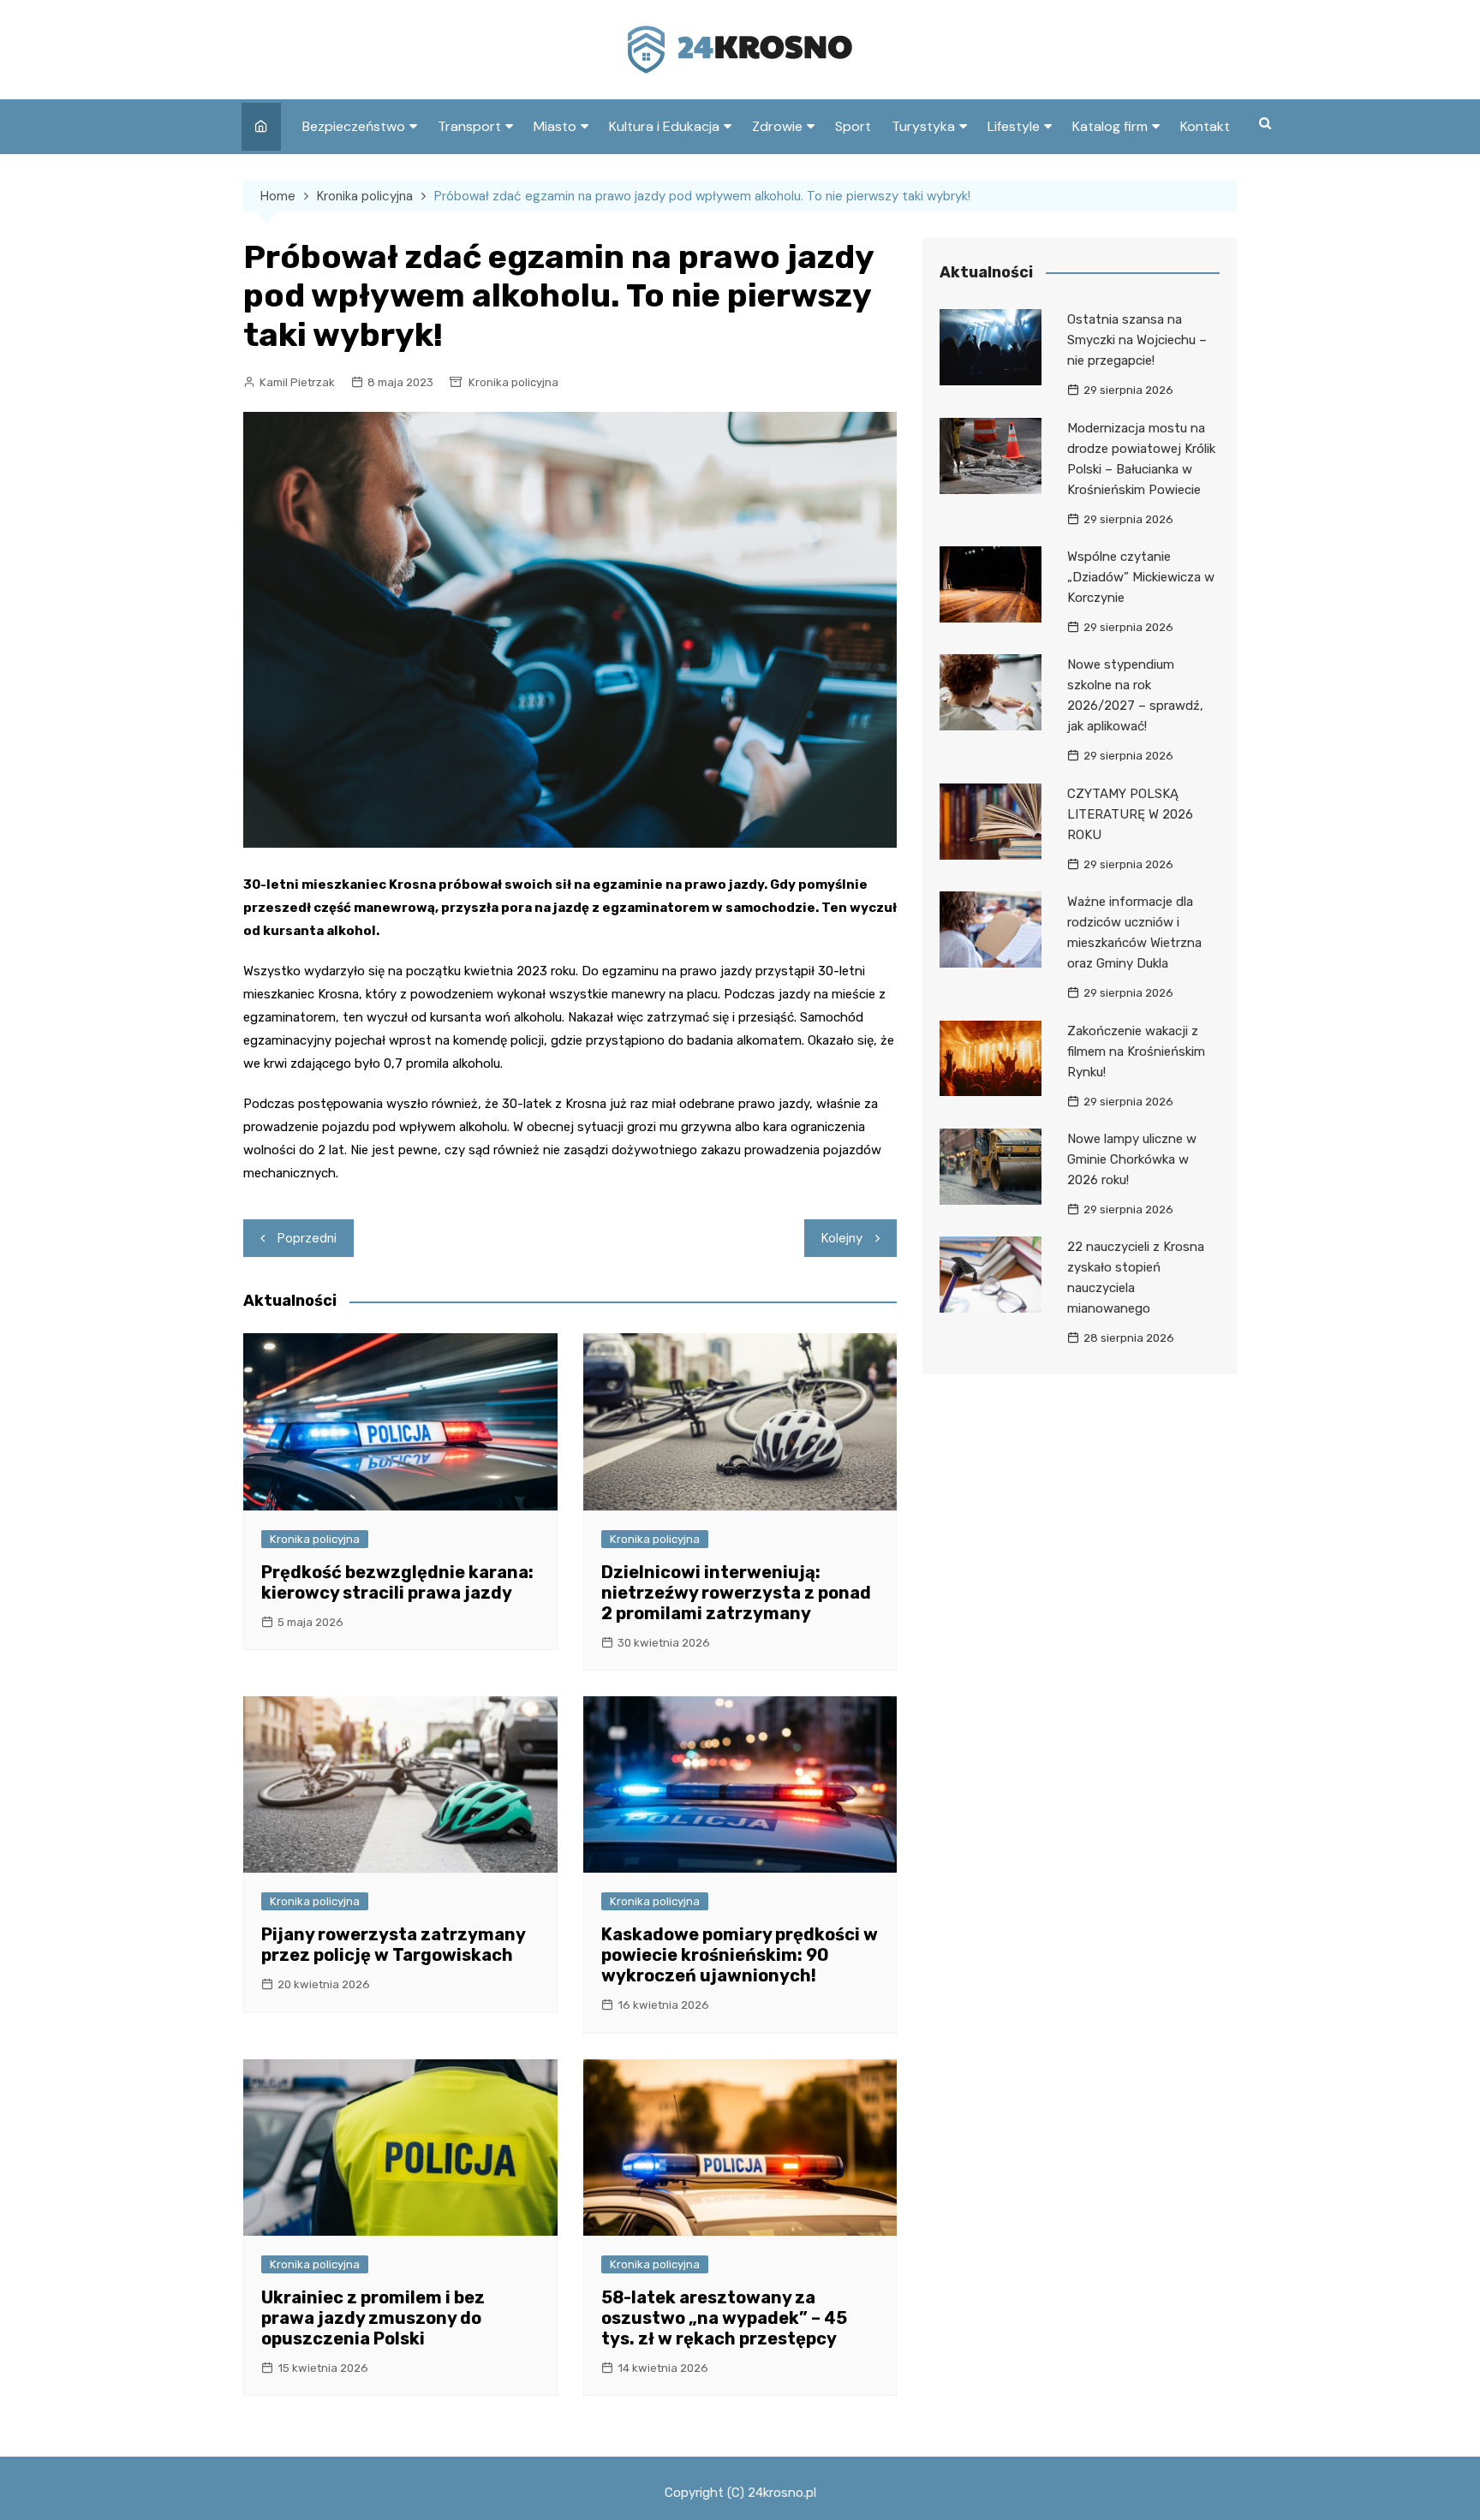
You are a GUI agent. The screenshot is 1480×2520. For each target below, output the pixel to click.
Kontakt (1205, 126)
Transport (469, 126)
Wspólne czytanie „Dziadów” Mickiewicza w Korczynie (1141, 577)
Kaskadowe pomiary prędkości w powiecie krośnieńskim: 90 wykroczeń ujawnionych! (740, 1955)
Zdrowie (777, 126)
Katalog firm (1110, 126)
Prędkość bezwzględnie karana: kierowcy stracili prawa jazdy (397, 1582)
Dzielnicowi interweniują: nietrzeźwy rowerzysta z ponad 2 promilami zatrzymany (736, 1593)
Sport (853, 126)
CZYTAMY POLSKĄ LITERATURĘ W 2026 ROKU (1130, 814)
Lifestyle (1014, 126)
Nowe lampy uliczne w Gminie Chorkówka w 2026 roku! (1132, 1159)
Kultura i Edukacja (664, 126)
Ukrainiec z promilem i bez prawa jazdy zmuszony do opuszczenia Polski (373, 2318)
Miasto (555, 126)
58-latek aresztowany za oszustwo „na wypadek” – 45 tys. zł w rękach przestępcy (724, 2318)
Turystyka (923, 126)
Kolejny (842, 1238)
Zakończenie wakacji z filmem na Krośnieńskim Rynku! (1136, 1051)
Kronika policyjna (513, 382)
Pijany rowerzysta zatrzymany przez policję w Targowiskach (393, 1945)
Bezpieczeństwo (354, 126)
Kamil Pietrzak (297, 382)
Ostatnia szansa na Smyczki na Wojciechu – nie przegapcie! (1137, 340)
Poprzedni (307, 1238)
